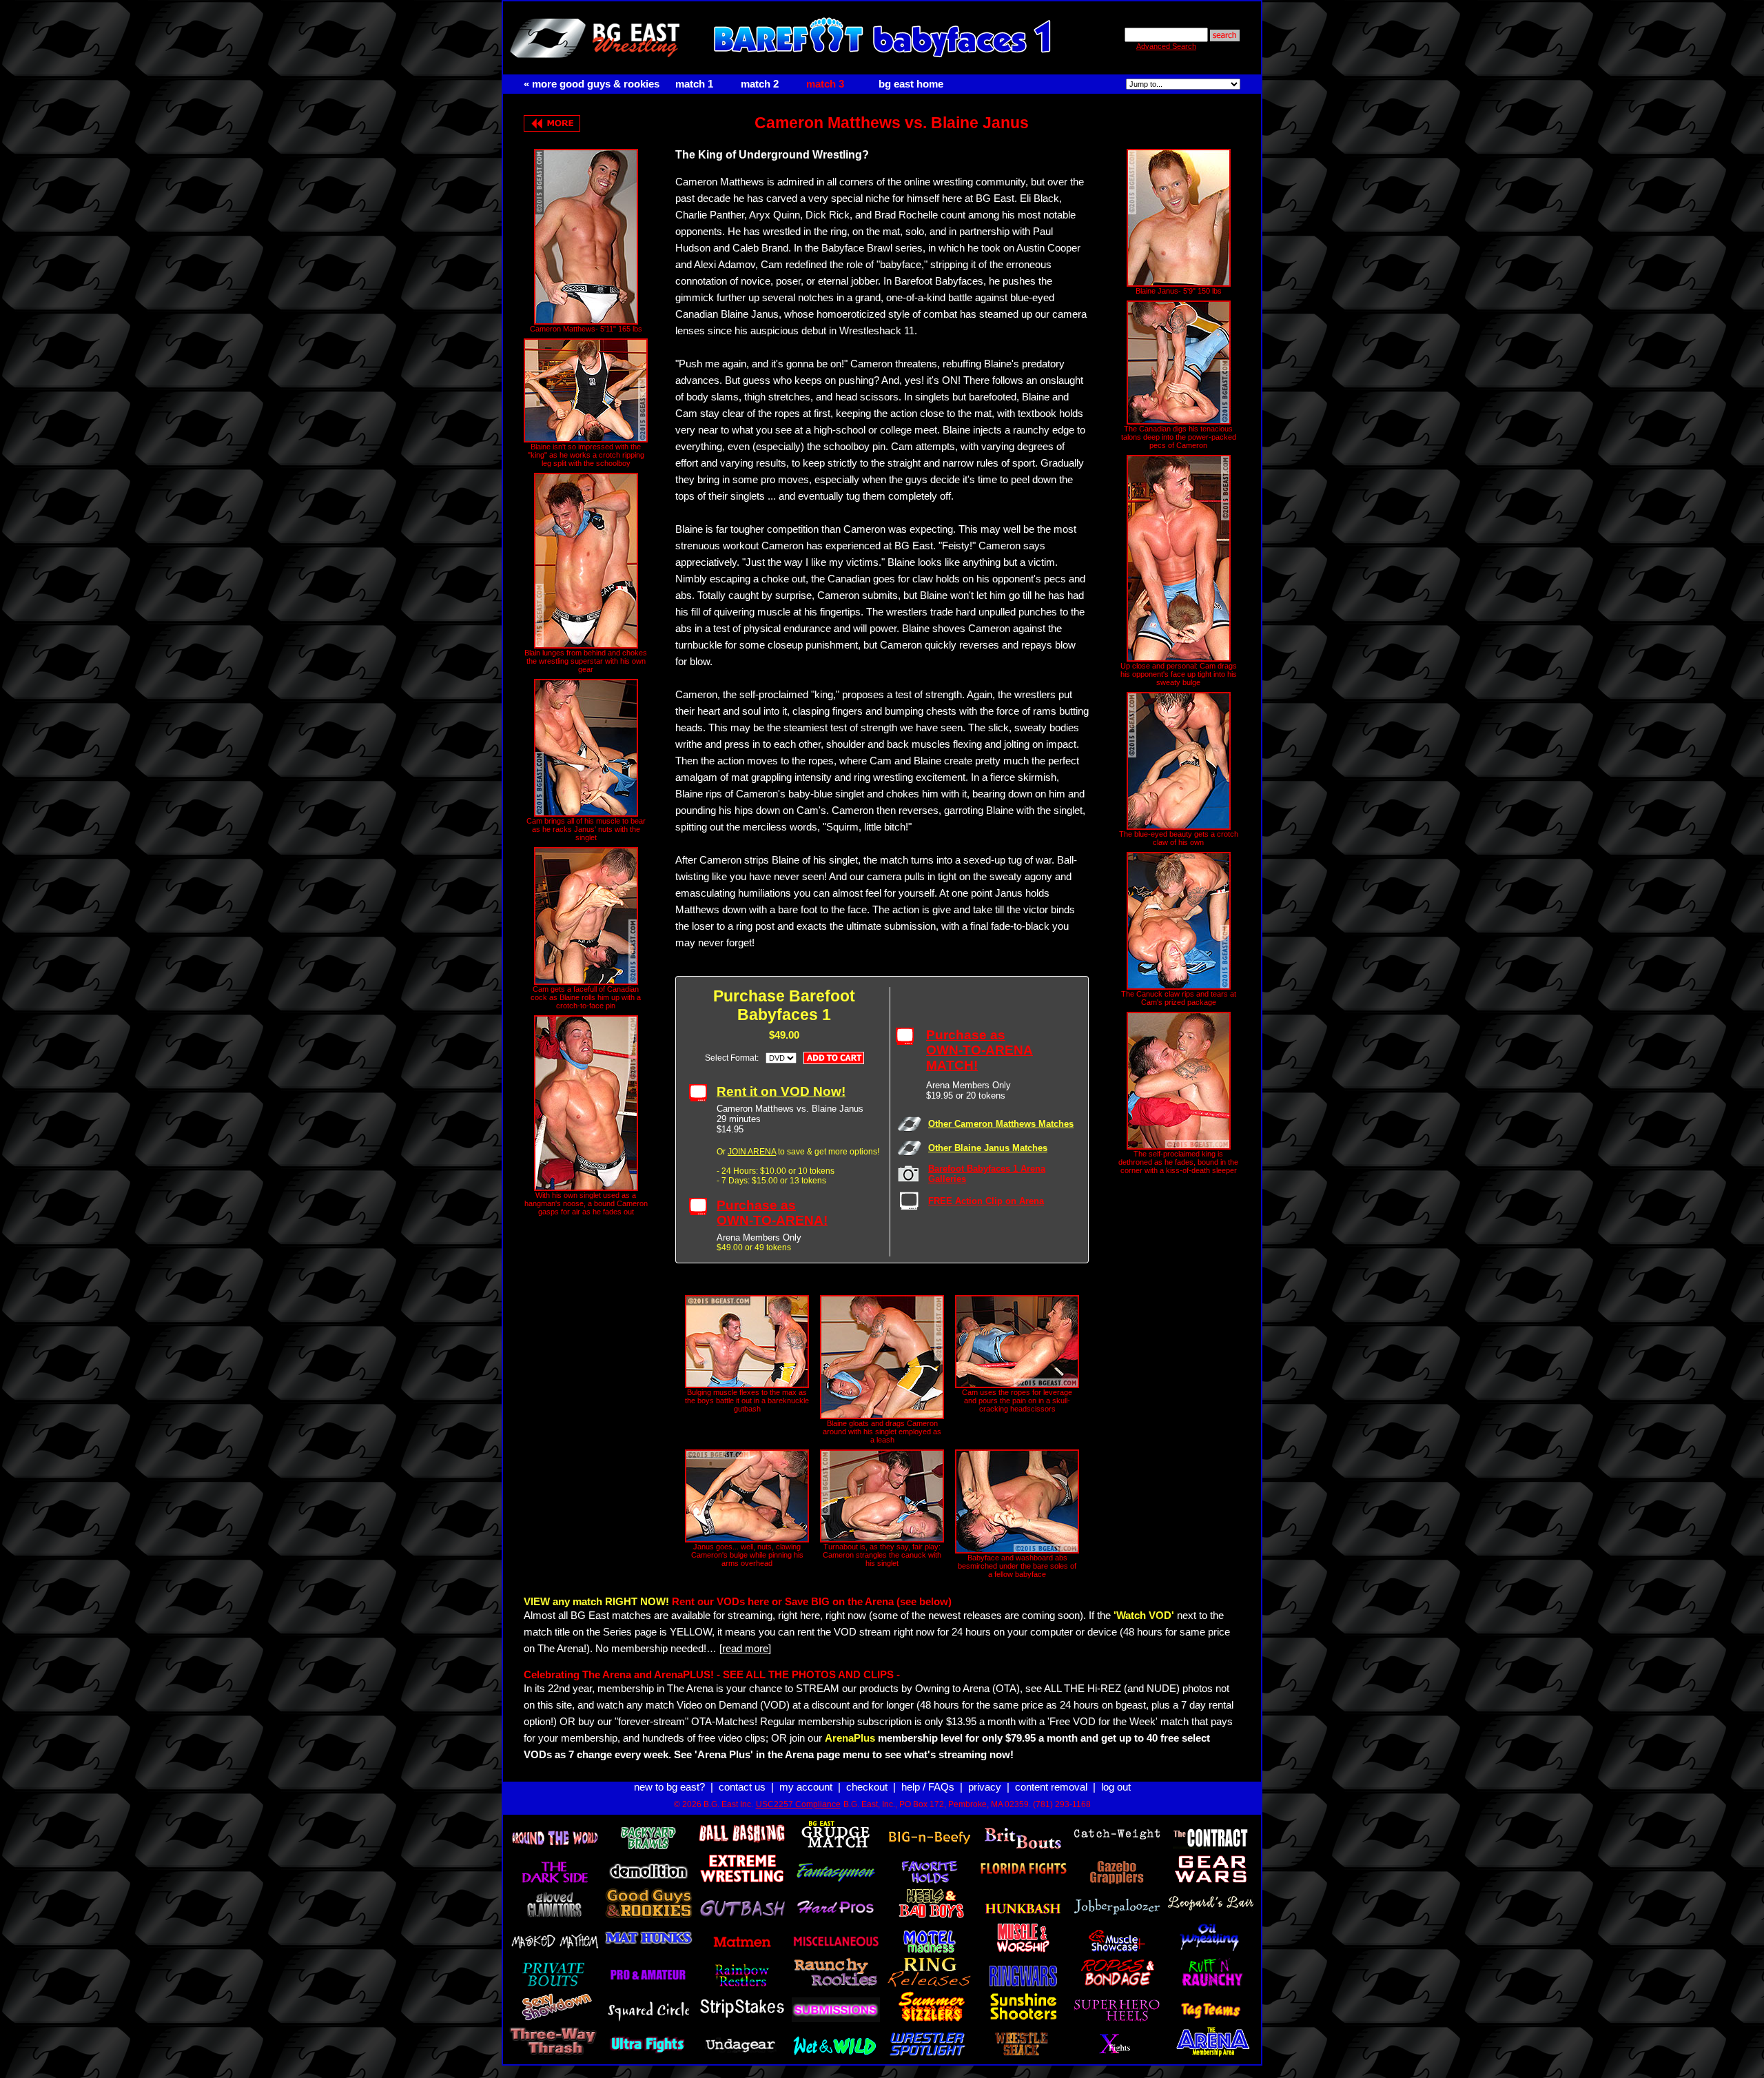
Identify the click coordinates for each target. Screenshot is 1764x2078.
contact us (742, 1787)
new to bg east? (669, 1787)
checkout (867, 1787)
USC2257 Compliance (798, 1804)
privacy (985, 1787)
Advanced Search (1166, 46)
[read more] (745, 1649)
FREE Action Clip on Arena (986, 1201)
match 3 (825, 84)
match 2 (760, 84)
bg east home (911, 84)
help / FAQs (928, 1787)
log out (1116, 1787)
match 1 (694, 84)
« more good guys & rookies (592, 84)
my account (806, 1787)
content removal (1051, 1787)
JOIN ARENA (752, 1152)
